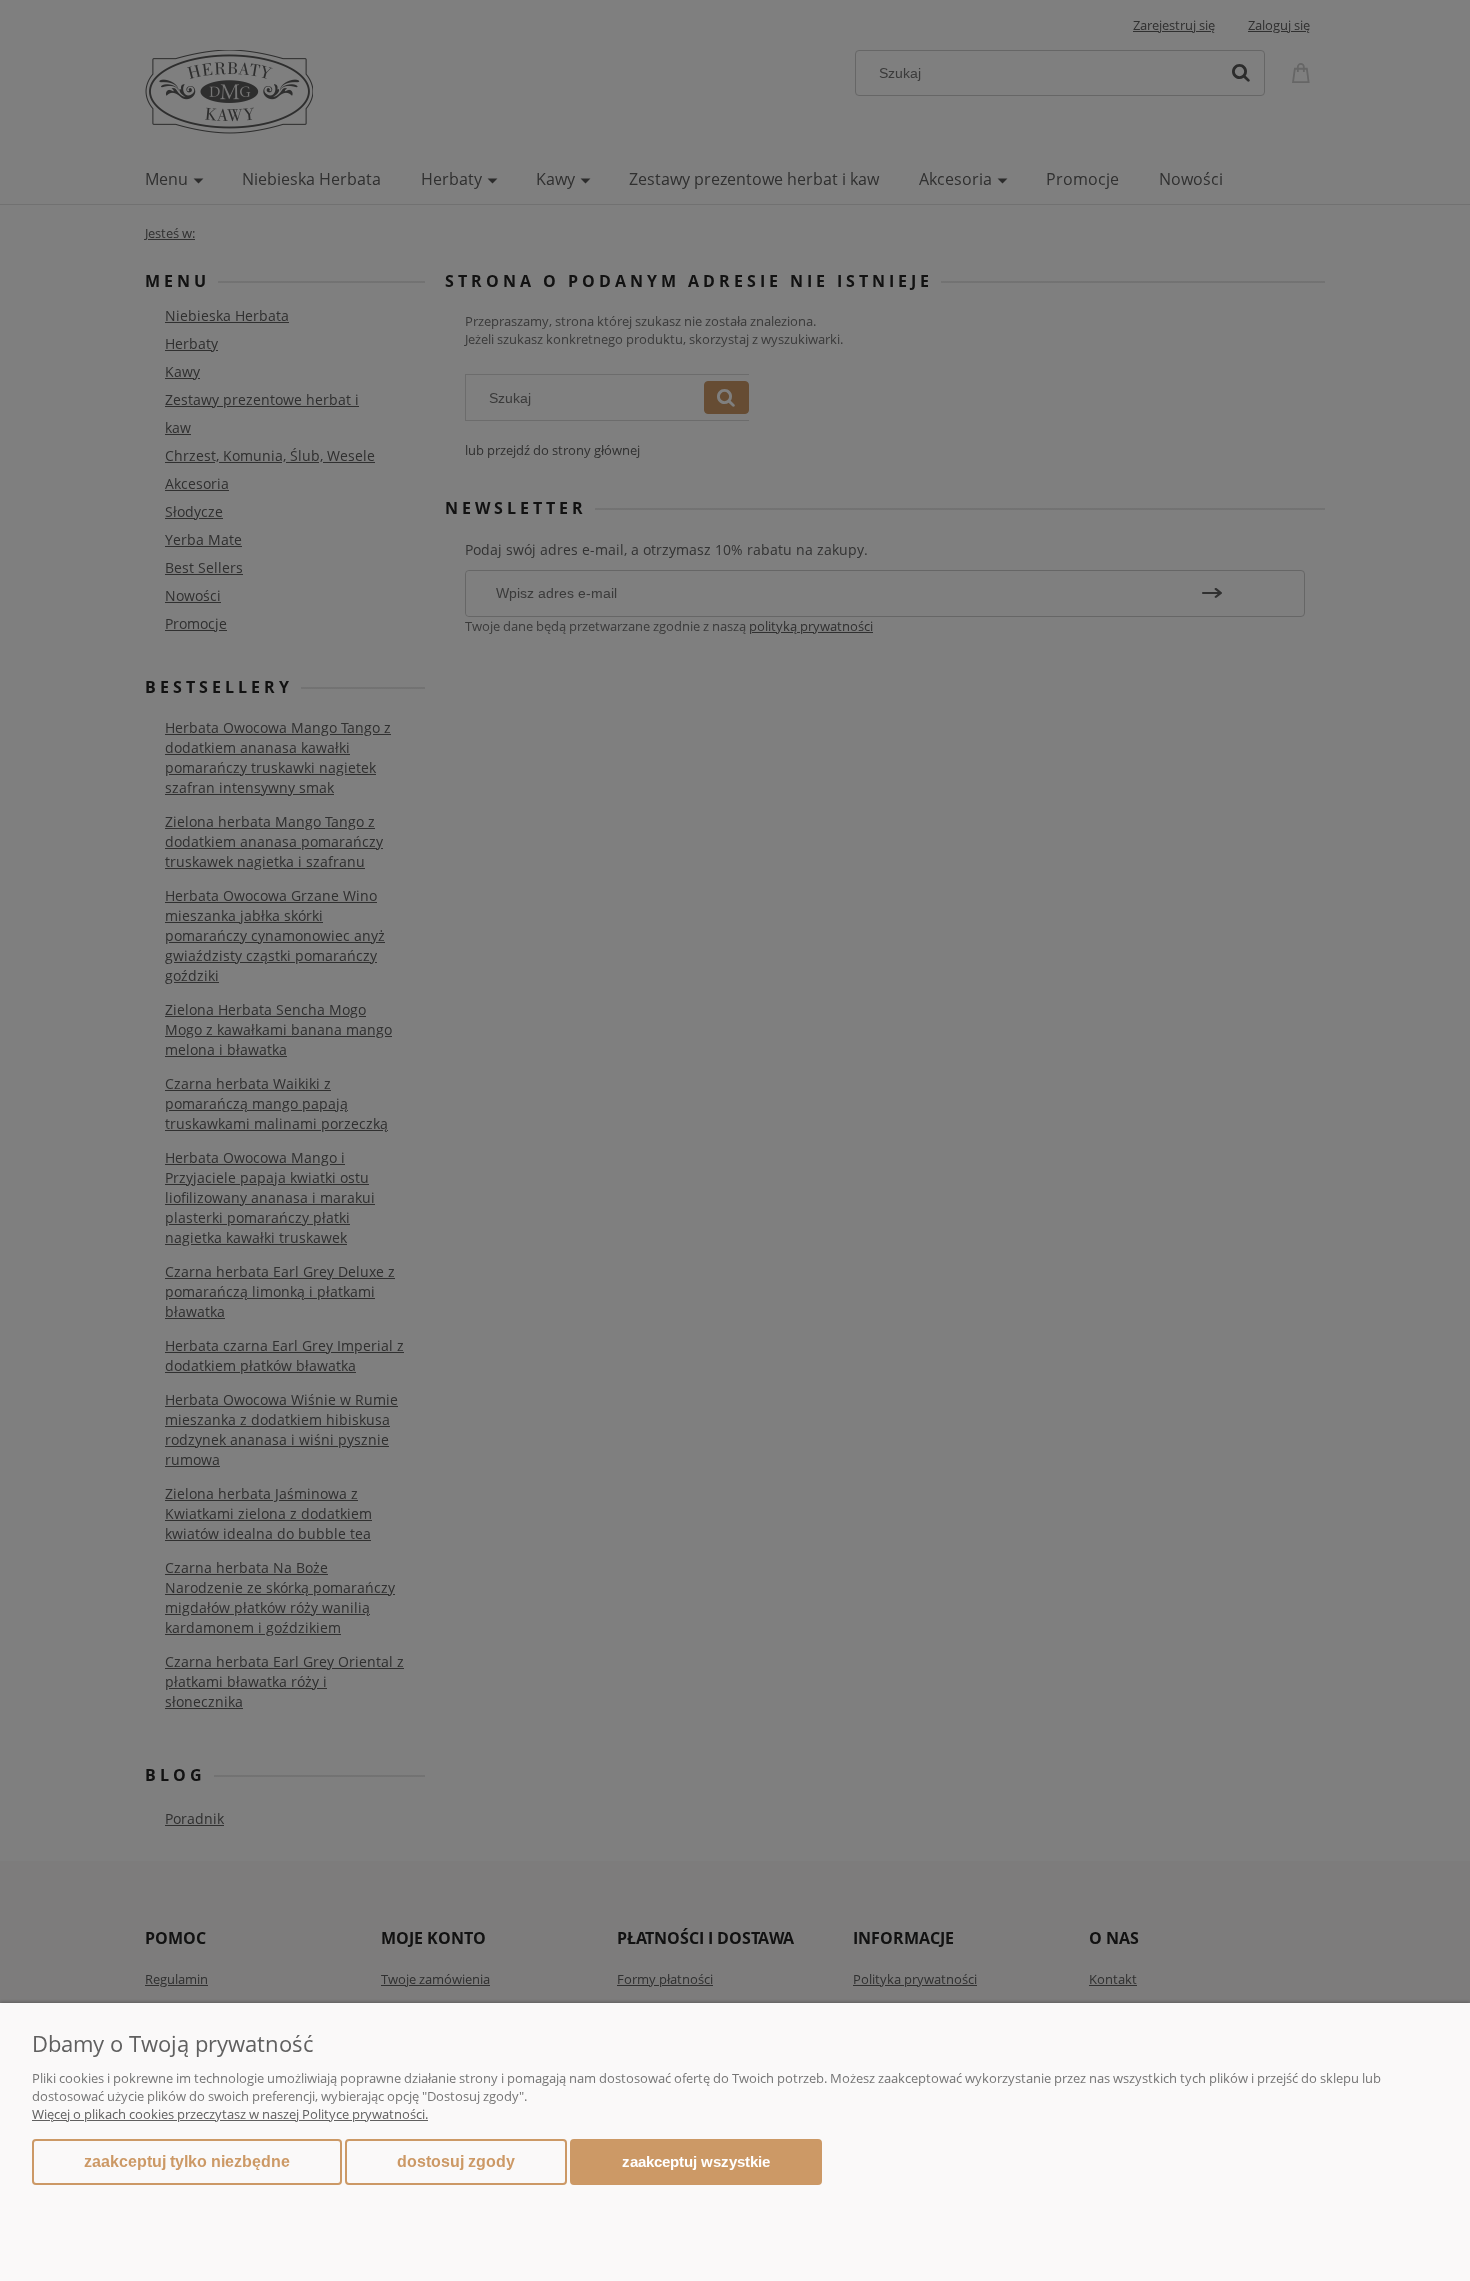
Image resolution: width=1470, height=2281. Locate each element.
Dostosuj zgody (456, 2161)
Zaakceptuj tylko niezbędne (187, 2161)
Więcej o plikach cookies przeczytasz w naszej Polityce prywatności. (230, 2114)
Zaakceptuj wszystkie (696, 2161)
